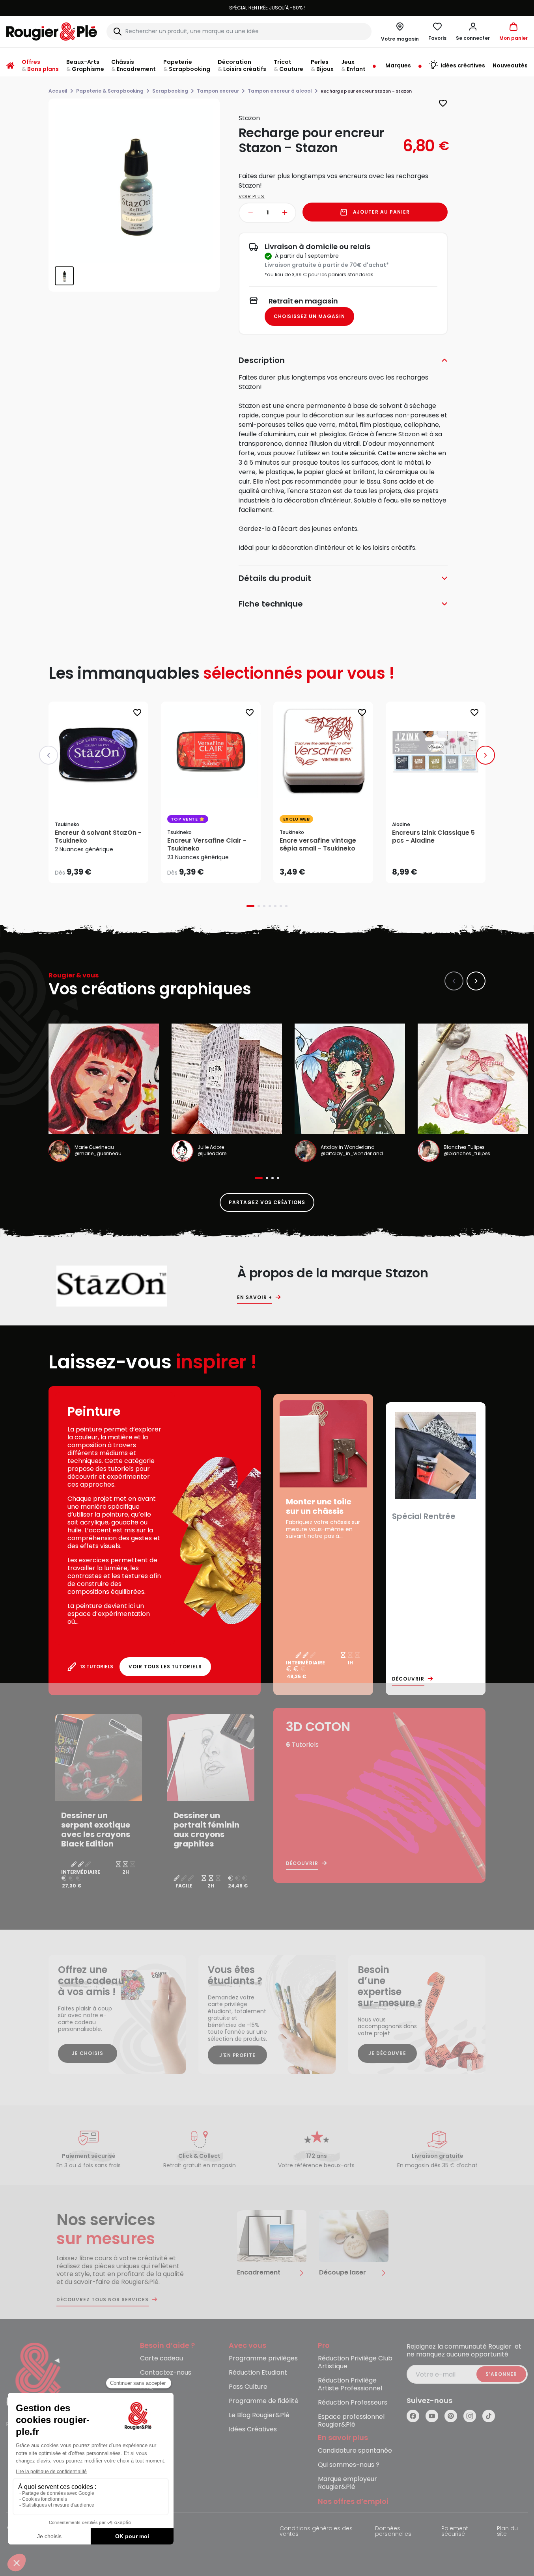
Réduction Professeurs (353, 2403)
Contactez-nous (166, 2373)
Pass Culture (248, 2387)
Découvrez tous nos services (103, 2300)
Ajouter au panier (381, 212)
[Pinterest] (451, 2416)
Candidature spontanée (355, 2451)
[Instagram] (470, 2416)
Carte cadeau (162, 2359)
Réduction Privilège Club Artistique (355, 2363)
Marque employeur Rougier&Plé (347, 2483)
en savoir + (255, 1297)
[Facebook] (413, 2416)
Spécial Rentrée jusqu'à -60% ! (267, 8)
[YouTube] (432, 2416)
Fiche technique (271, 604)
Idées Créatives (253, 2430)
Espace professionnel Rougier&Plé (351, 2421)
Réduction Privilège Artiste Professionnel (350, 2385)
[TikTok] (489, 2416)
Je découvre (387, 2053)
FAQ (147, 2387)
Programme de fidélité (264, 2401)
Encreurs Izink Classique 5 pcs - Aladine (433, 837)
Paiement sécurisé (455, 2532)
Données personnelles (393, 2532)
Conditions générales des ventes (316, 2532)
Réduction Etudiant (258, 2373)
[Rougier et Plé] (38, 2375)
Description (262, 360)
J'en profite (238, 2055)
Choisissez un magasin (309, 316)
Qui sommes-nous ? (349, 2465)
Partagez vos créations (267, 1202)
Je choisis (88, 2053)
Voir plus (252, 196)
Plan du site (507, 2532)
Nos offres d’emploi (353, 2502)
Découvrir (408, 1679)
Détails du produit (275, 578)
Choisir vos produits (105, 867)
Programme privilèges (263, 2359)
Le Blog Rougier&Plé (259, 2415)
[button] (473, 32)
